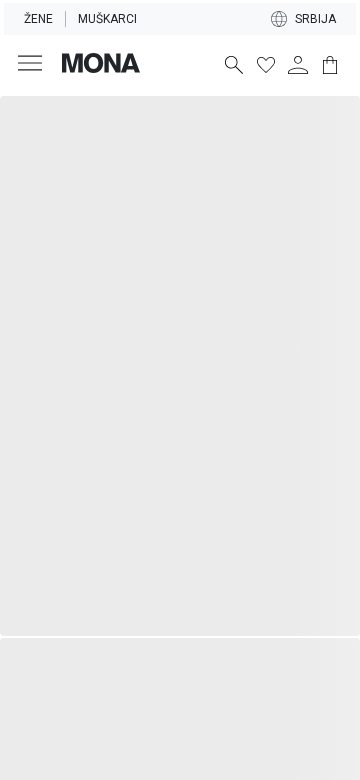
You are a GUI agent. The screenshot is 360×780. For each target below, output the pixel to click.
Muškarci (107, 19)
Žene (38, 19)
